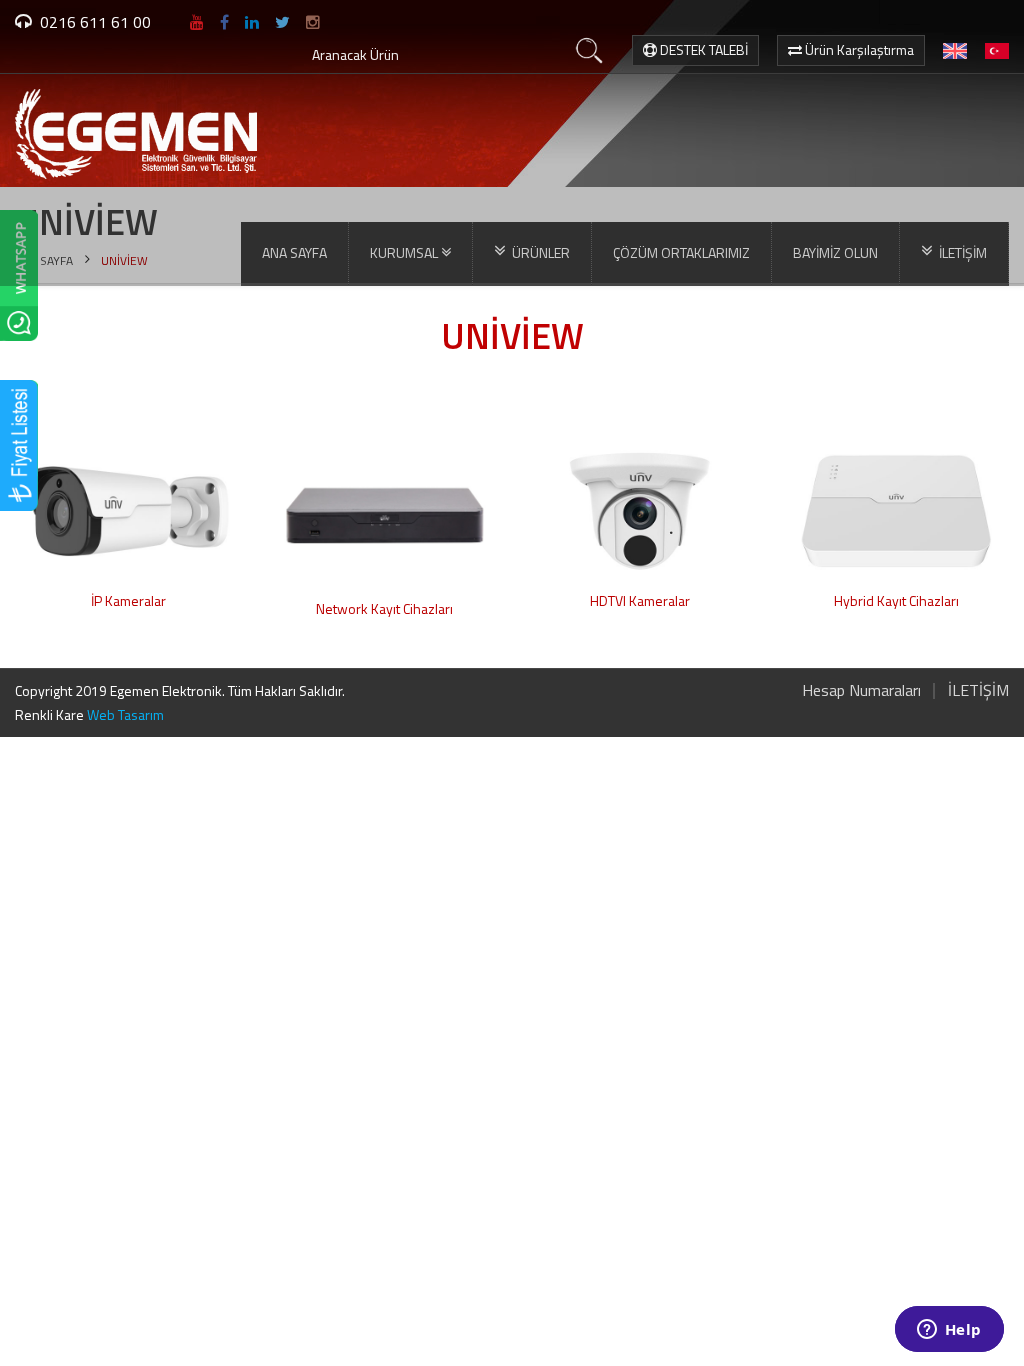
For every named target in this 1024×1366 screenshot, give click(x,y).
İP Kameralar (128, 600)
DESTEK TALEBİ (702, 49)
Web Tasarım (125, 714)
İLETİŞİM (978, 690)
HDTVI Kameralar (640, 600)
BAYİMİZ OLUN (835, 252)
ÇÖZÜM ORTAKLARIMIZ (681, 252)
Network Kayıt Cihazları (384, 608)
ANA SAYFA (294, 252)
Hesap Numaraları (861, 690)
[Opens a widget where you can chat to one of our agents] (949, 1331)
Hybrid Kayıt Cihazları (896, 600)
